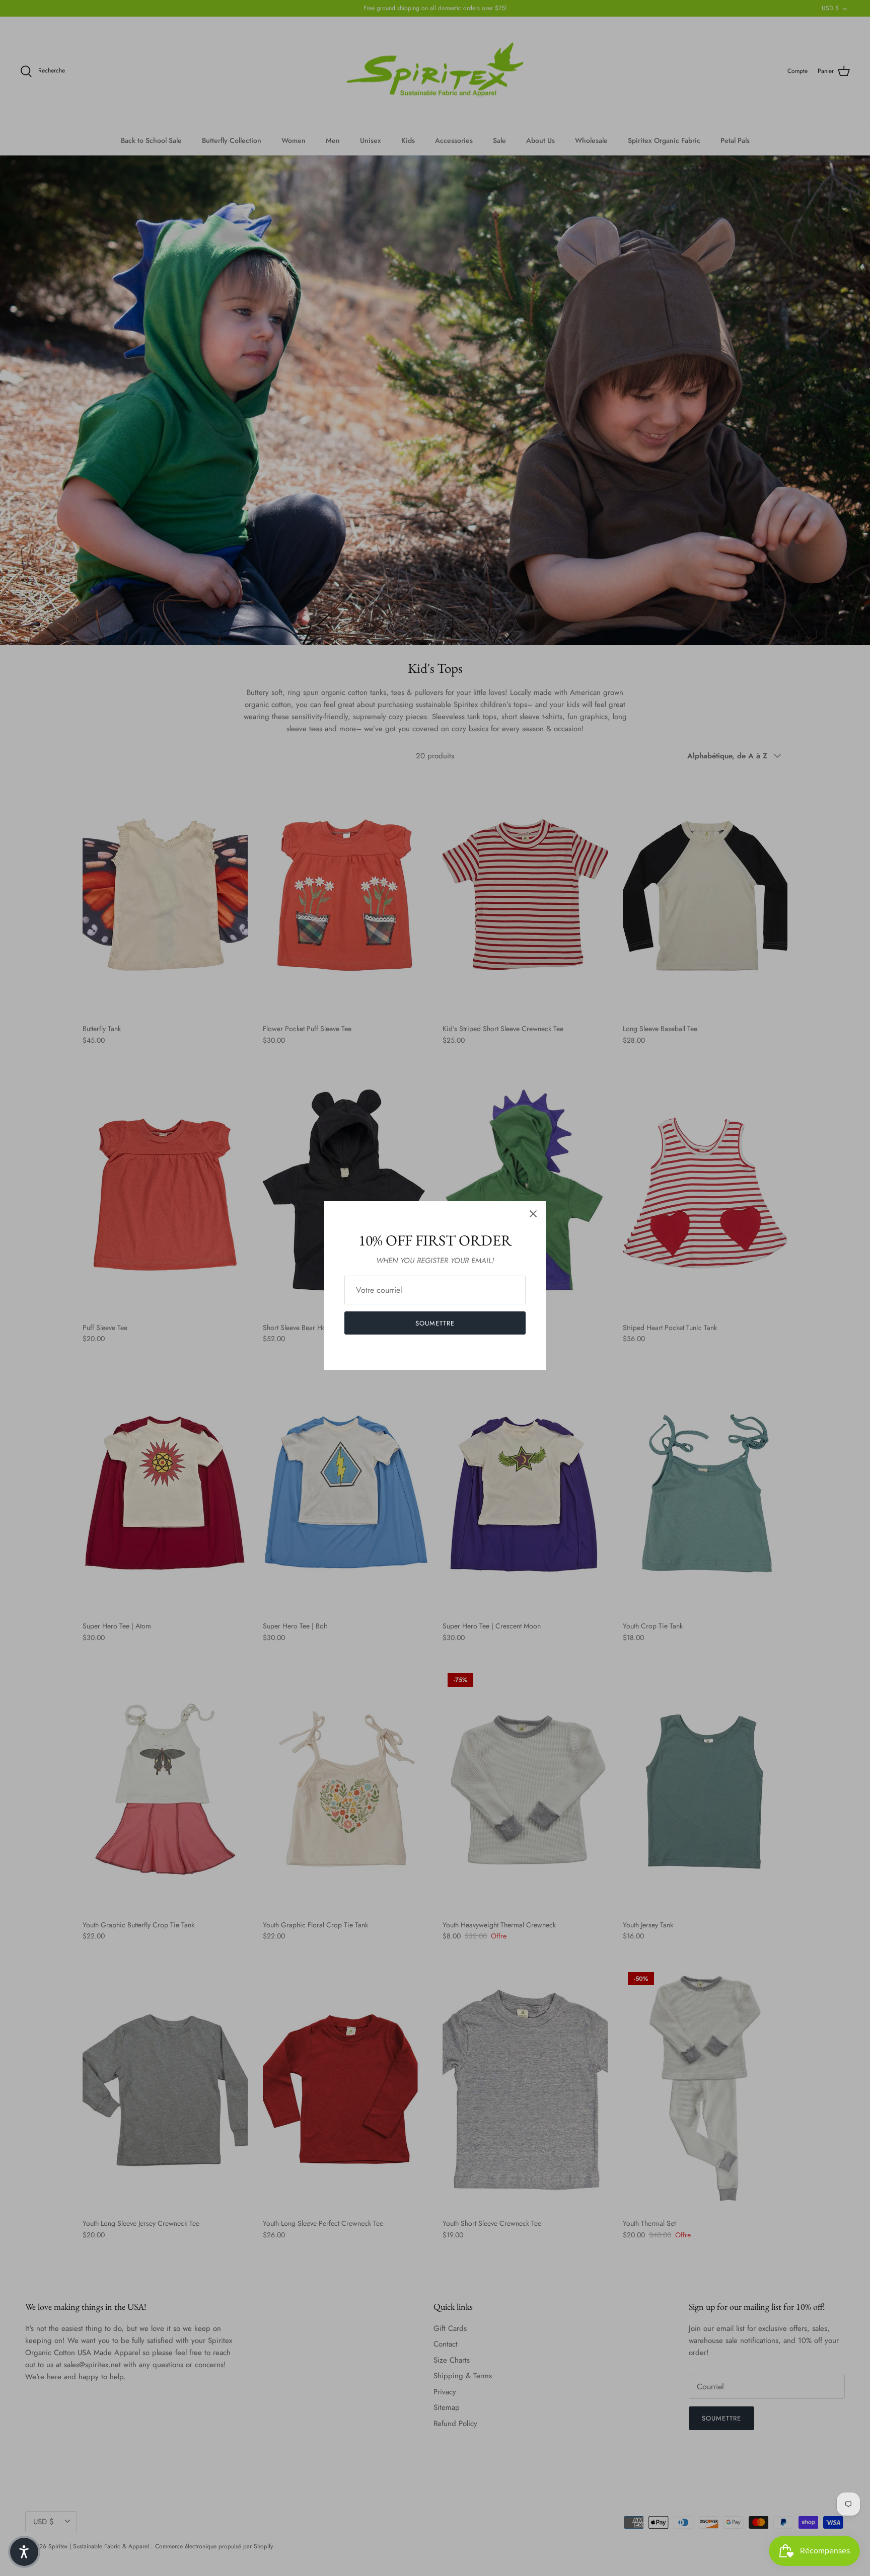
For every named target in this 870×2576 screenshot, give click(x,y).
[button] (24, 2552)
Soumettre (435, 1323)
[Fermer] (533, 1214)
